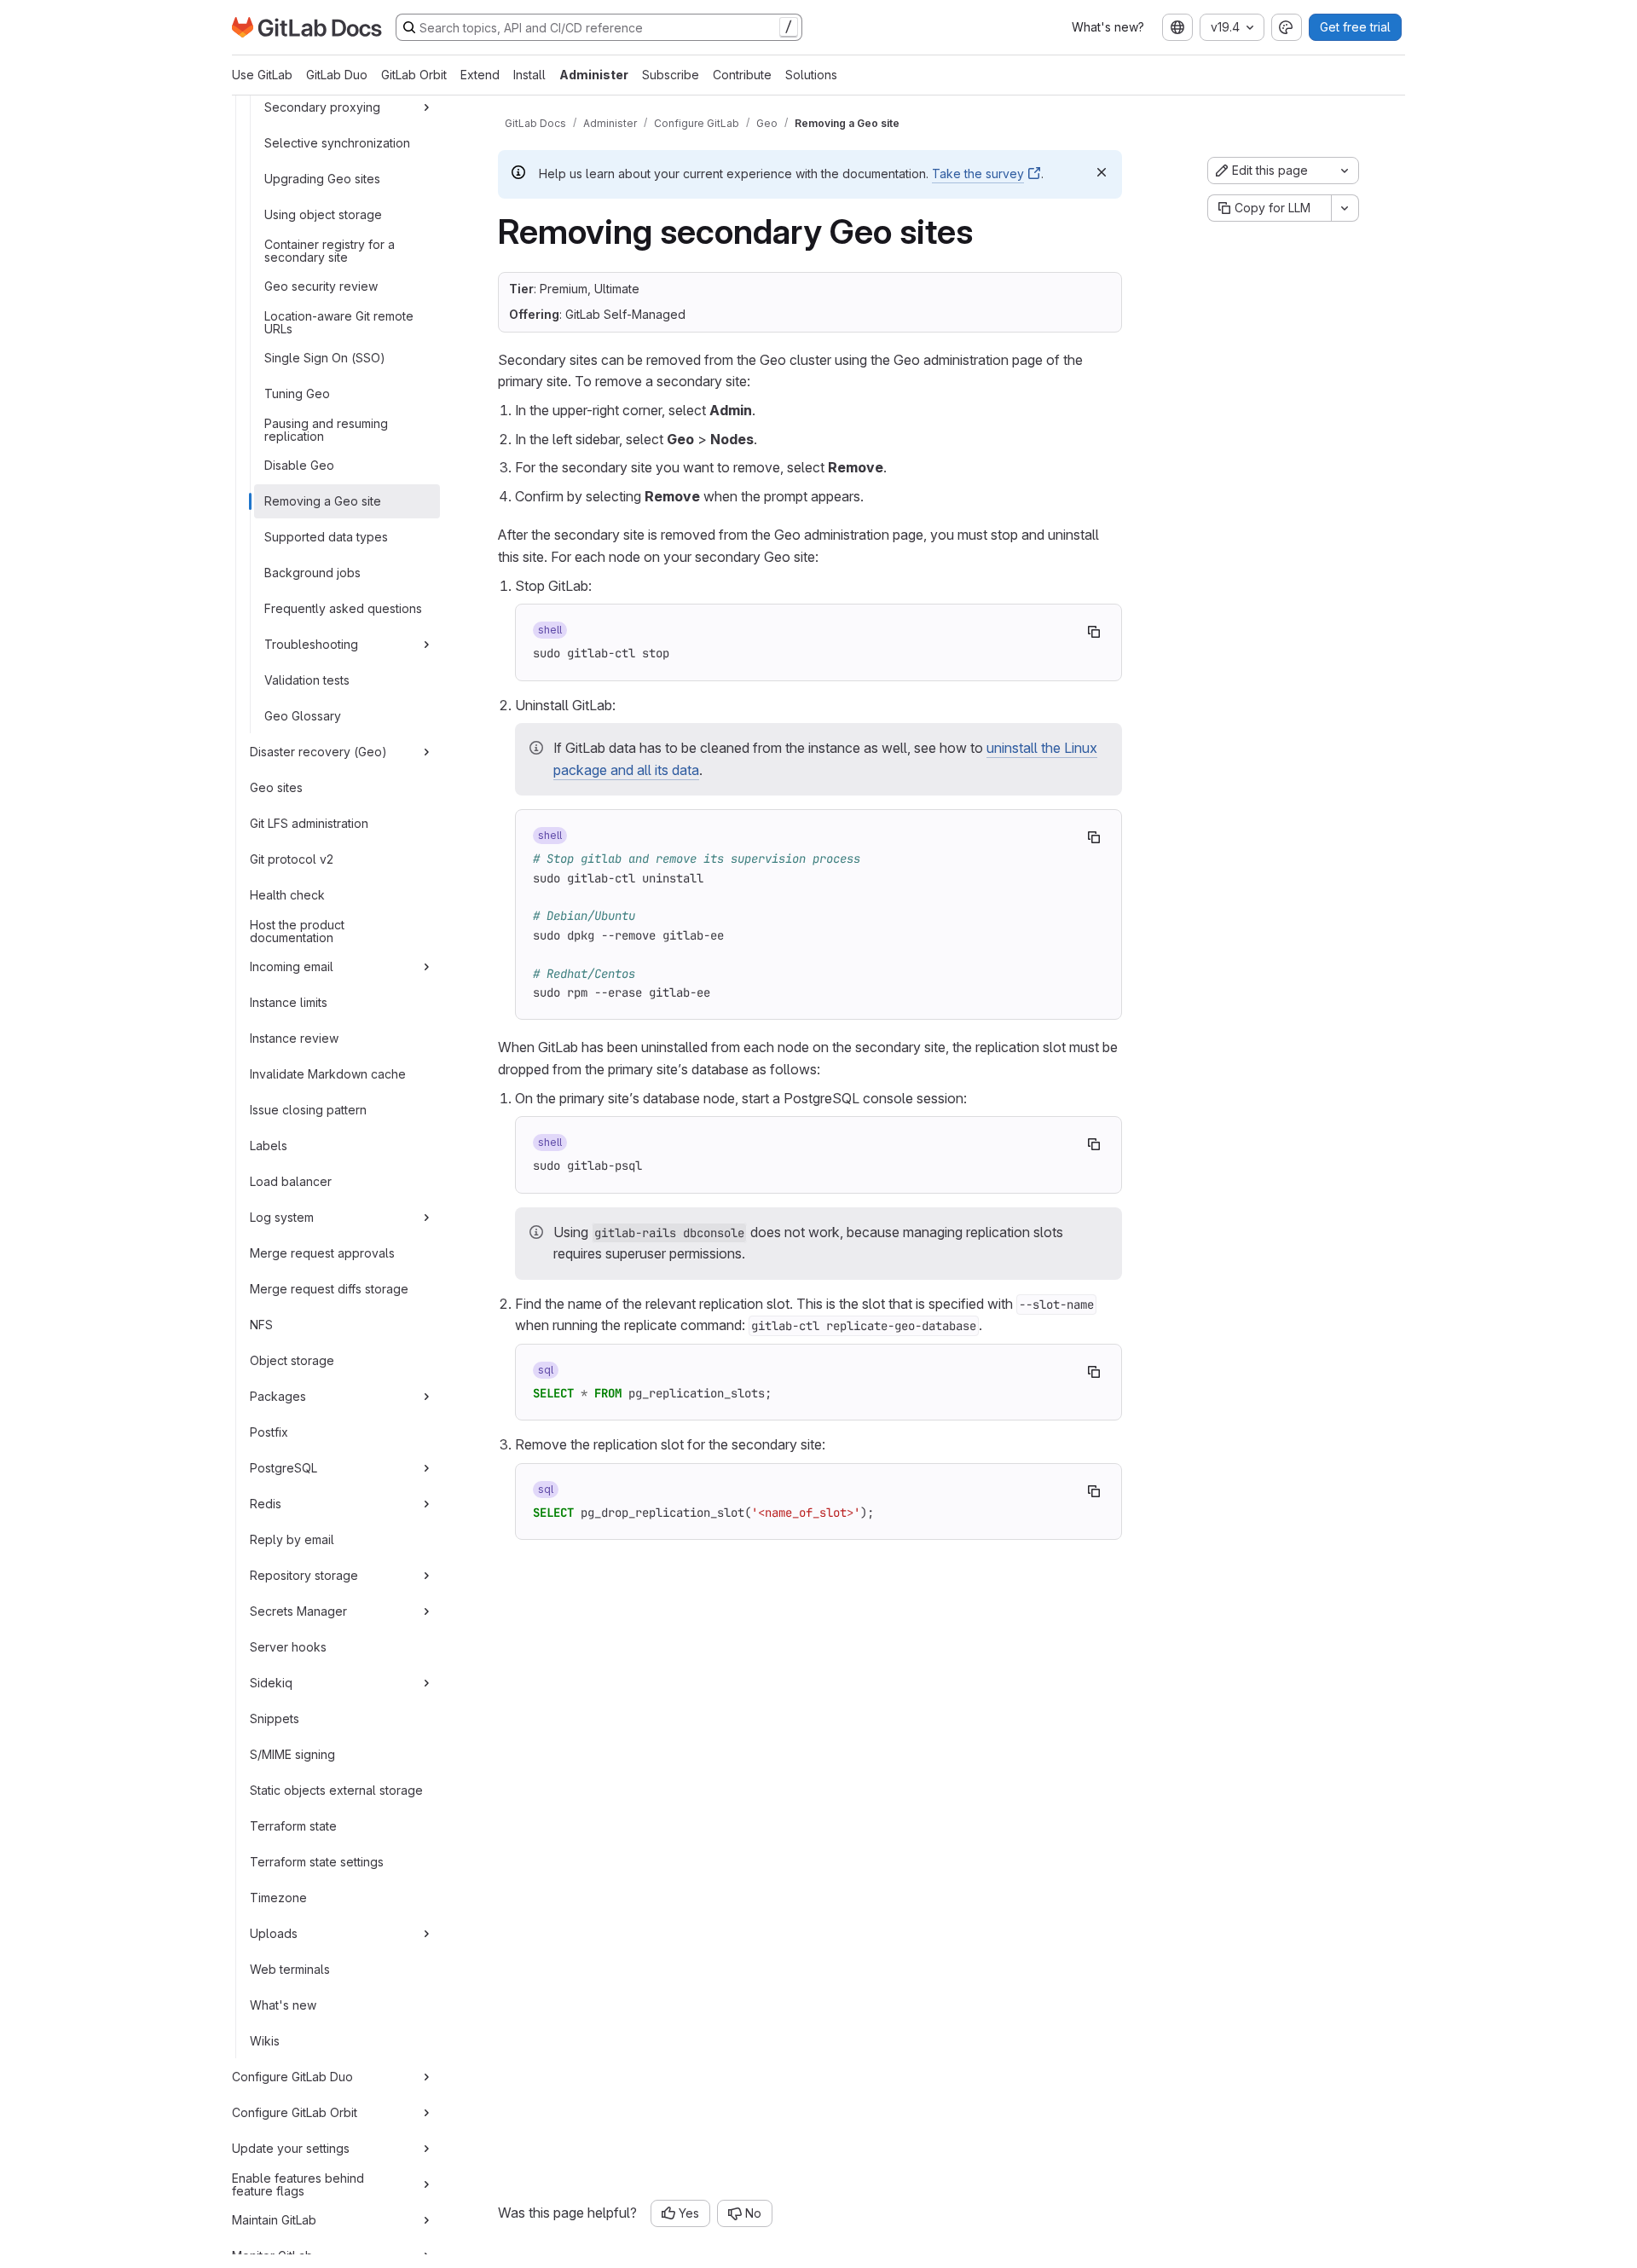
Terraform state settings (317, 1862)
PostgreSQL (283, 1468)
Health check (287, 895)
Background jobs (312, 573)
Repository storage (304, 1575)
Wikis (265, 2041)
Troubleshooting (311, 644)
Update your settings (291, 2148)
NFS (261, 1325)
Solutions (811, 75)
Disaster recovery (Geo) (318, 752)
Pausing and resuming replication (326, 429)
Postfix (269, 1432)
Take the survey (978, 174)
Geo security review (321, 286)
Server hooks (288, 1647)
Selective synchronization (337, 143)
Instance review (294, 1038)
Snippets (275, 1718)
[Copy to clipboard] (1094, 632)
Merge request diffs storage (329, 1289)
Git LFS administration (309, 823)
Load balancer (291, 1181)
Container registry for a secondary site (330, 250)
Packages (278, 1396)
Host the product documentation (297, 931)
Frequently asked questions (343, 608)
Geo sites (276, 787)
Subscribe (671, 75)
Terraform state (293, 1826)
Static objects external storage (336, 1790)
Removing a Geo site (323, 501)
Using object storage (323, 214)
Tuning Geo (297, 393)
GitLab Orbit (414, 75)
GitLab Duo (337, 75)
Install (529, 75)
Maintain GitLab (274, 2220)
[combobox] (1177, 27)
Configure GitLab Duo (292, 2077)
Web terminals (290, 1969)
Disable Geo (299, 465)
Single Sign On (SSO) (325, 358)
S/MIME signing (292, 1754)
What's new (283, 2005)
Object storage (292, 1360)
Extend (480, 75)
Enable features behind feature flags (298, 2184)
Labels (269, 1146)
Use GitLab (262, 75)
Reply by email (292, 1539)
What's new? (1108, 27)
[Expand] (426, 107)
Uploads (274, 1933)
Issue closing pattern (308, 1110)
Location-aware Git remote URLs (339, 322)
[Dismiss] (1102, 172)
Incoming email (292, 966)
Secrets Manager (298, 1611)
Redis (266, 1504)
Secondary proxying (322, 107)
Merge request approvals (322, 1253)
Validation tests (307, 680)
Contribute (742, 75)
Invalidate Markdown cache (328, 1074)
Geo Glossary (303, 716)
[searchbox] (599, 27)
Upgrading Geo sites (322, 179)
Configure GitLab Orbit (295, 2112)
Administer (594, 75)
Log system (282, 1217)
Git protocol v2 (292, 859)
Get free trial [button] (1355, 27)
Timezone (278, 1898)
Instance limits (289, 1002)
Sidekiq (271, 1683)
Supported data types (326, 537)
